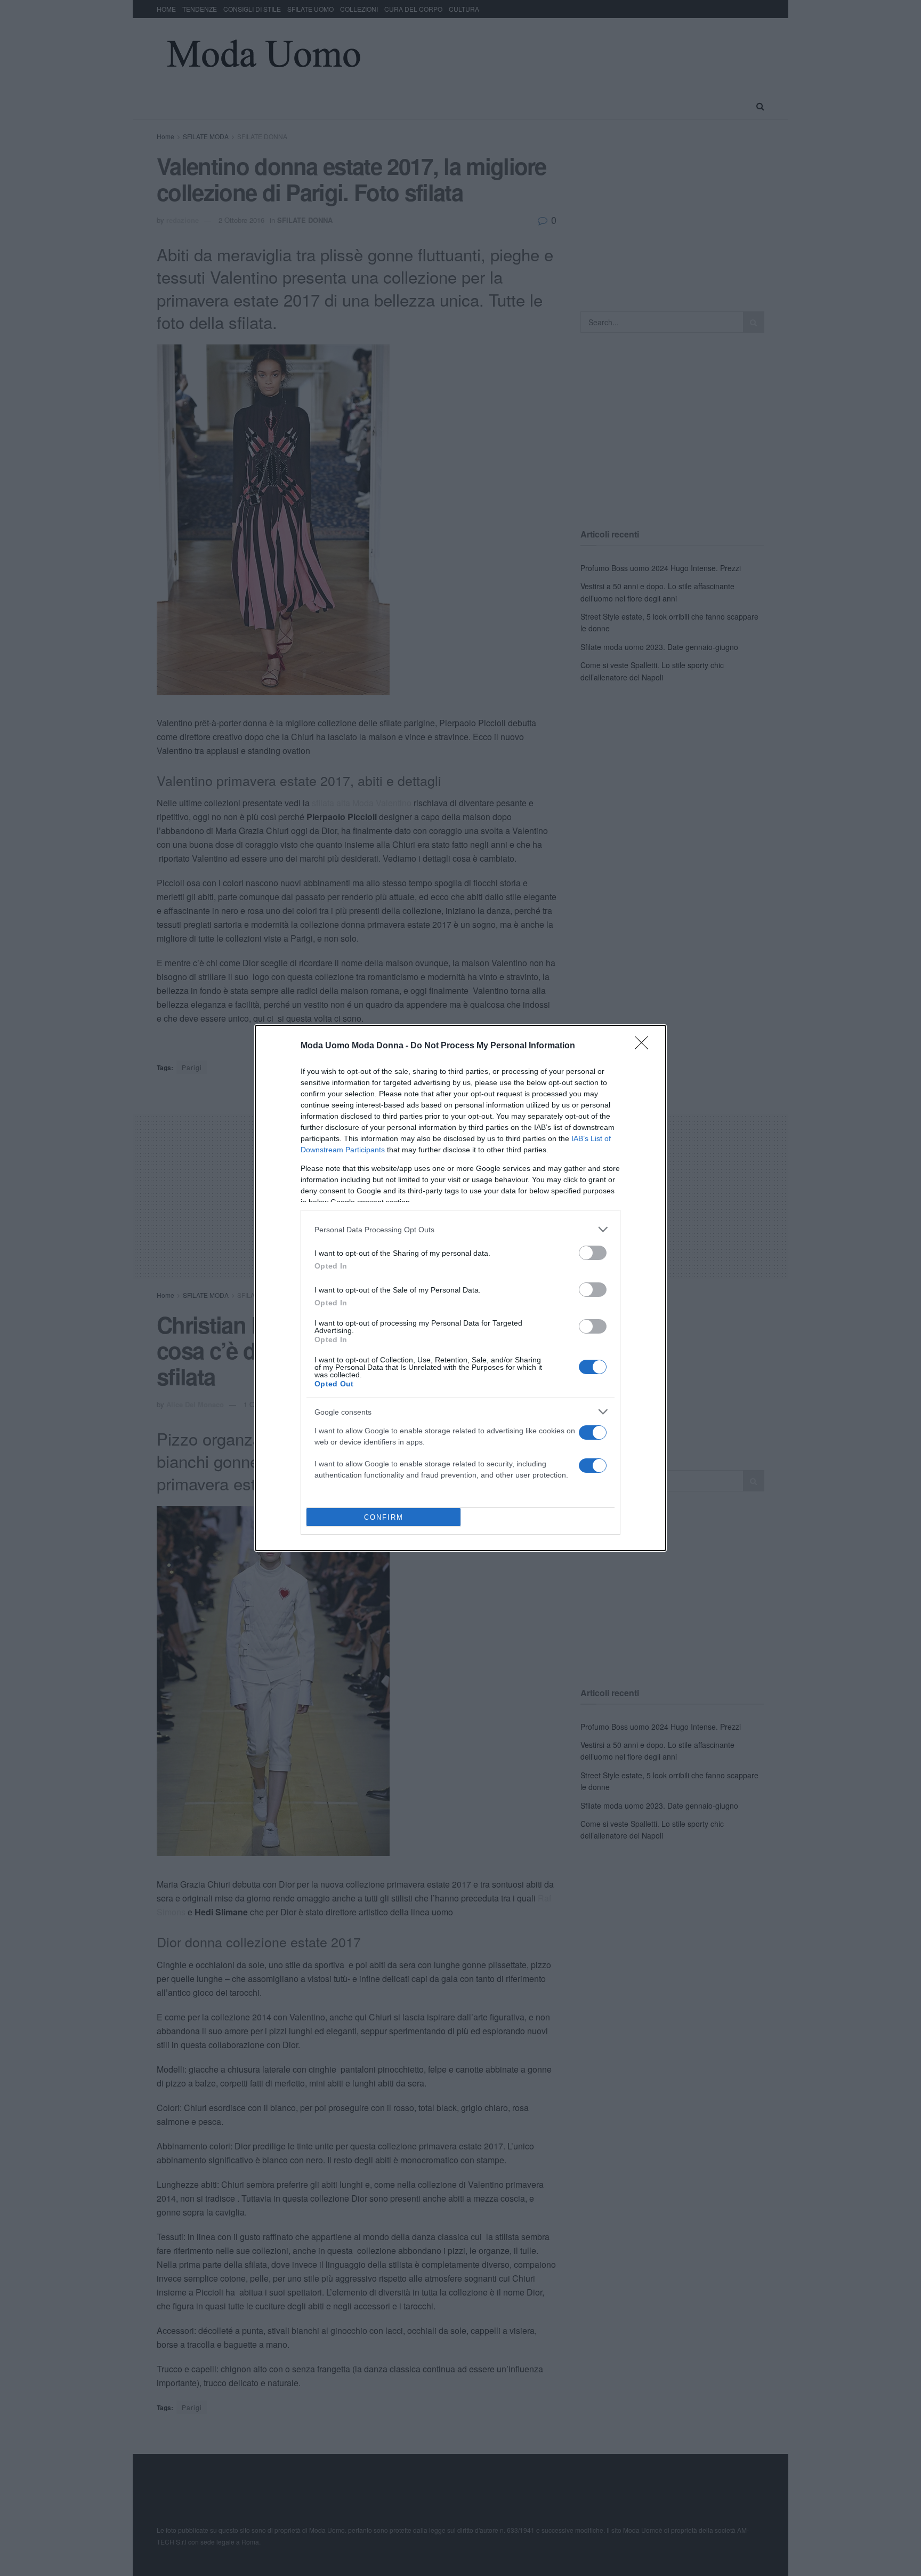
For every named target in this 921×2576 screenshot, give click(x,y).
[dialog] (461, 1288)
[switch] (593, 1253)
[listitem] (461, 1229)
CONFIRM (384, 1517)
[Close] (645, 1046)
